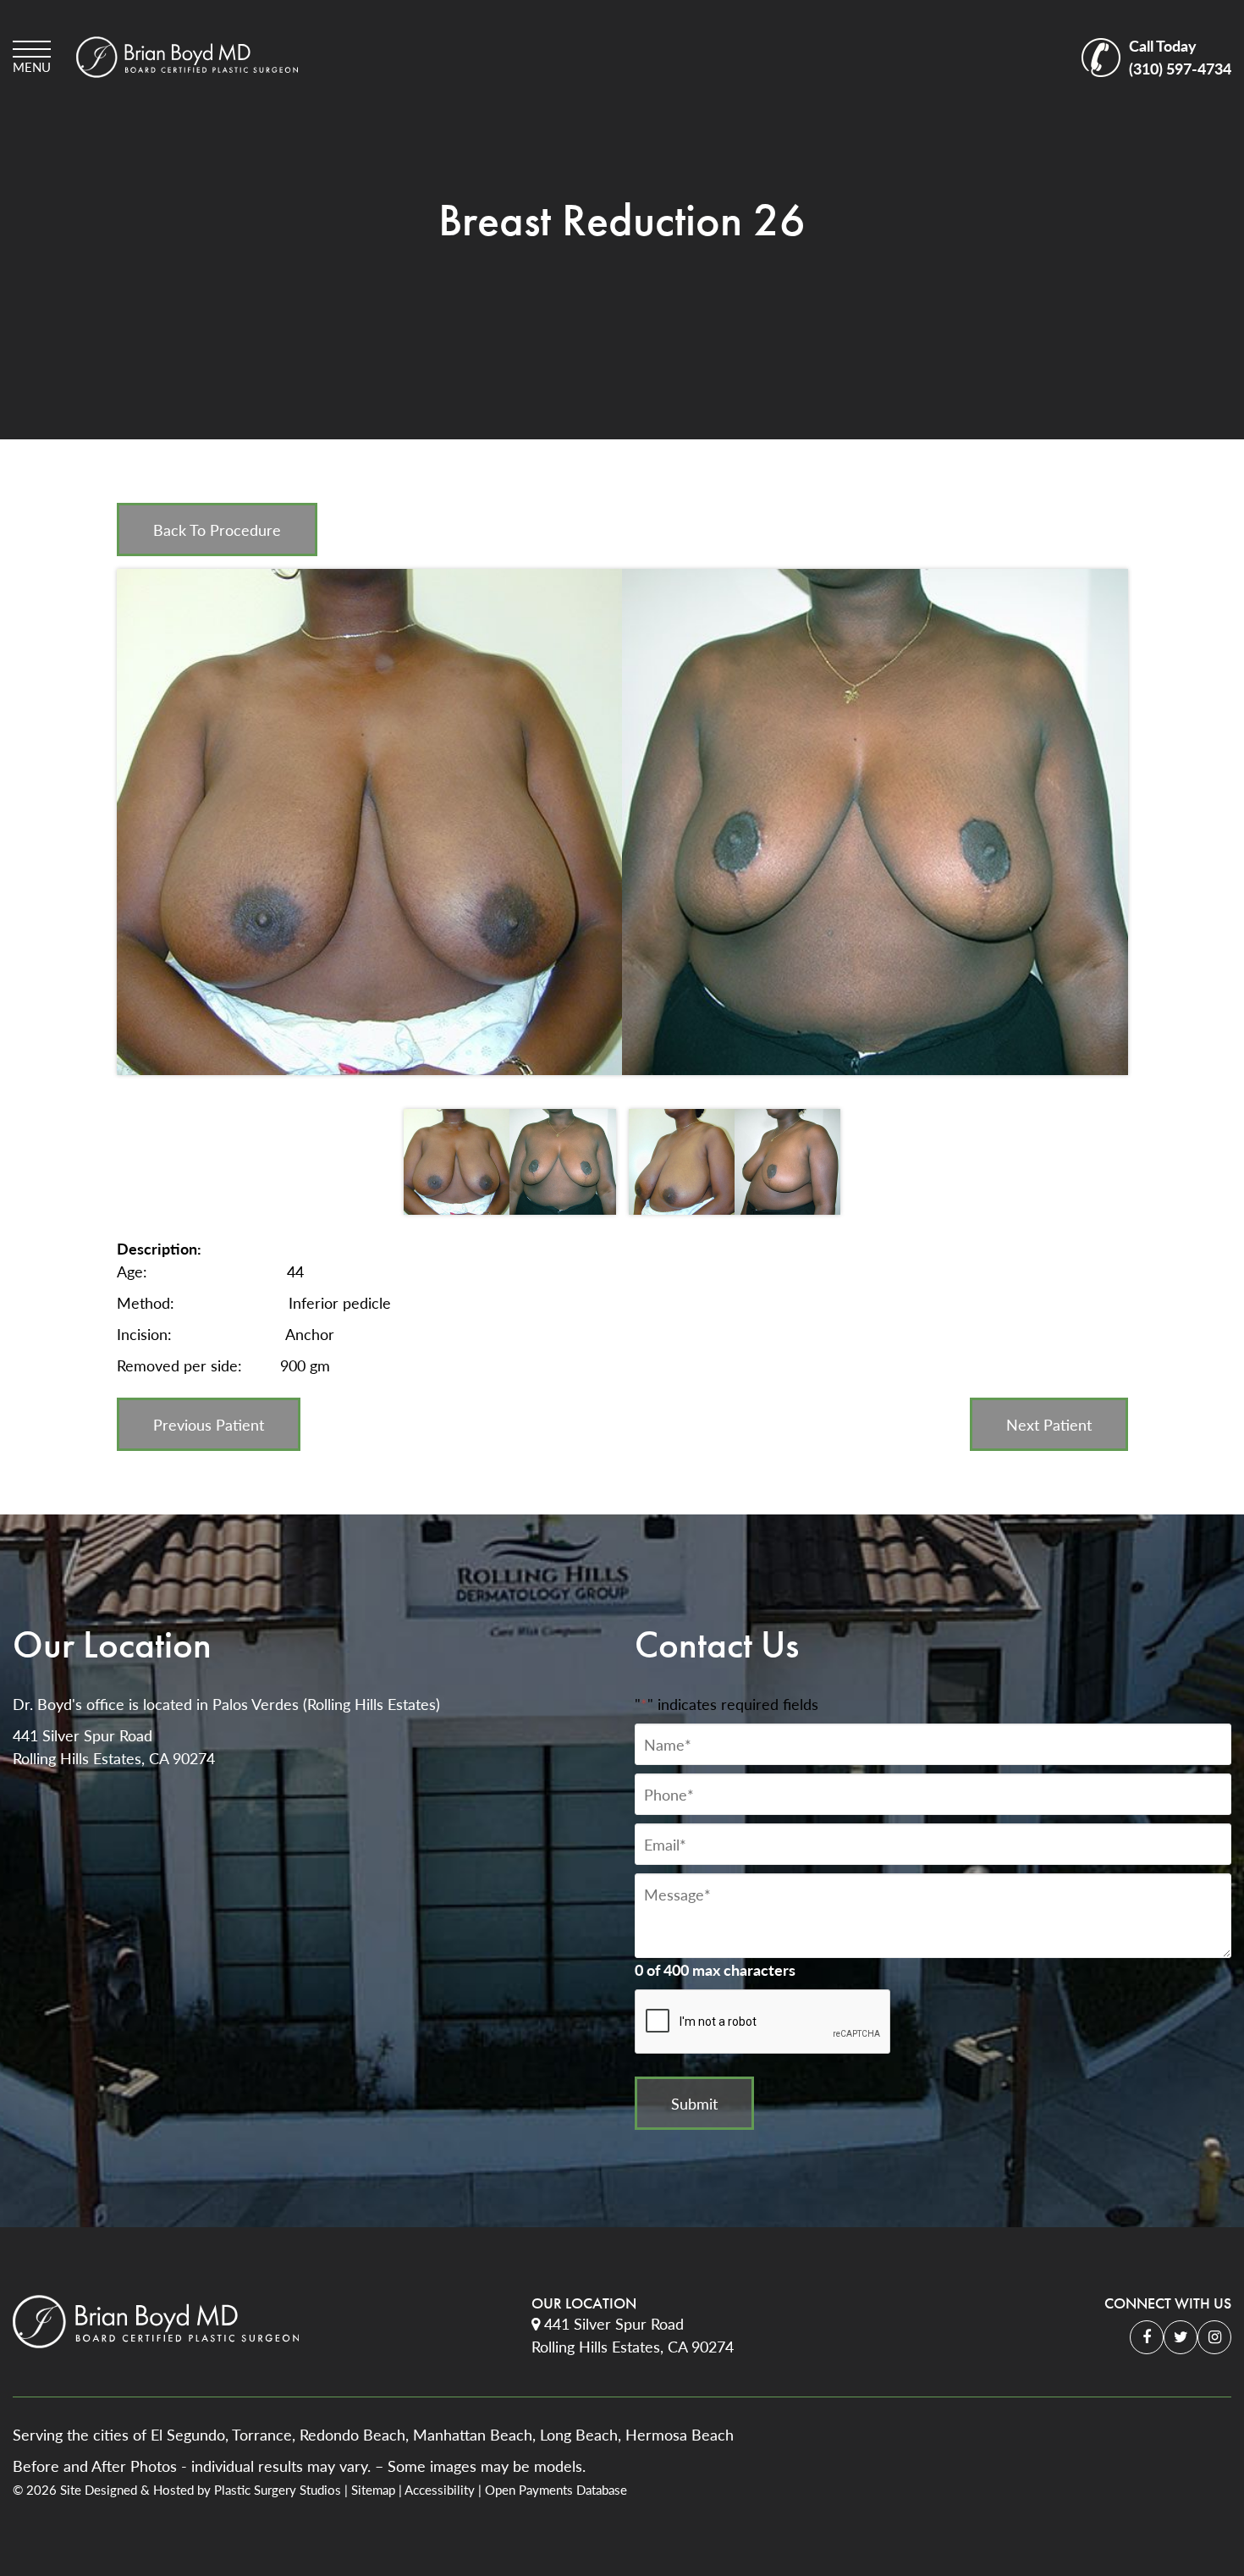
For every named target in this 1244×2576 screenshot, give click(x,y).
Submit (694, 2103)
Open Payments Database (556, 2490)
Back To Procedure (217, 530)
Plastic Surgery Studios (278, 2490)
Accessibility (440, 2490)
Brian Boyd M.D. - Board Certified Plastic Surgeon (187, 57)
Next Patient (1049, 1424)
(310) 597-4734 (1180, 57)
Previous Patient (209, 1424)
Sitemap (373, 2490)
